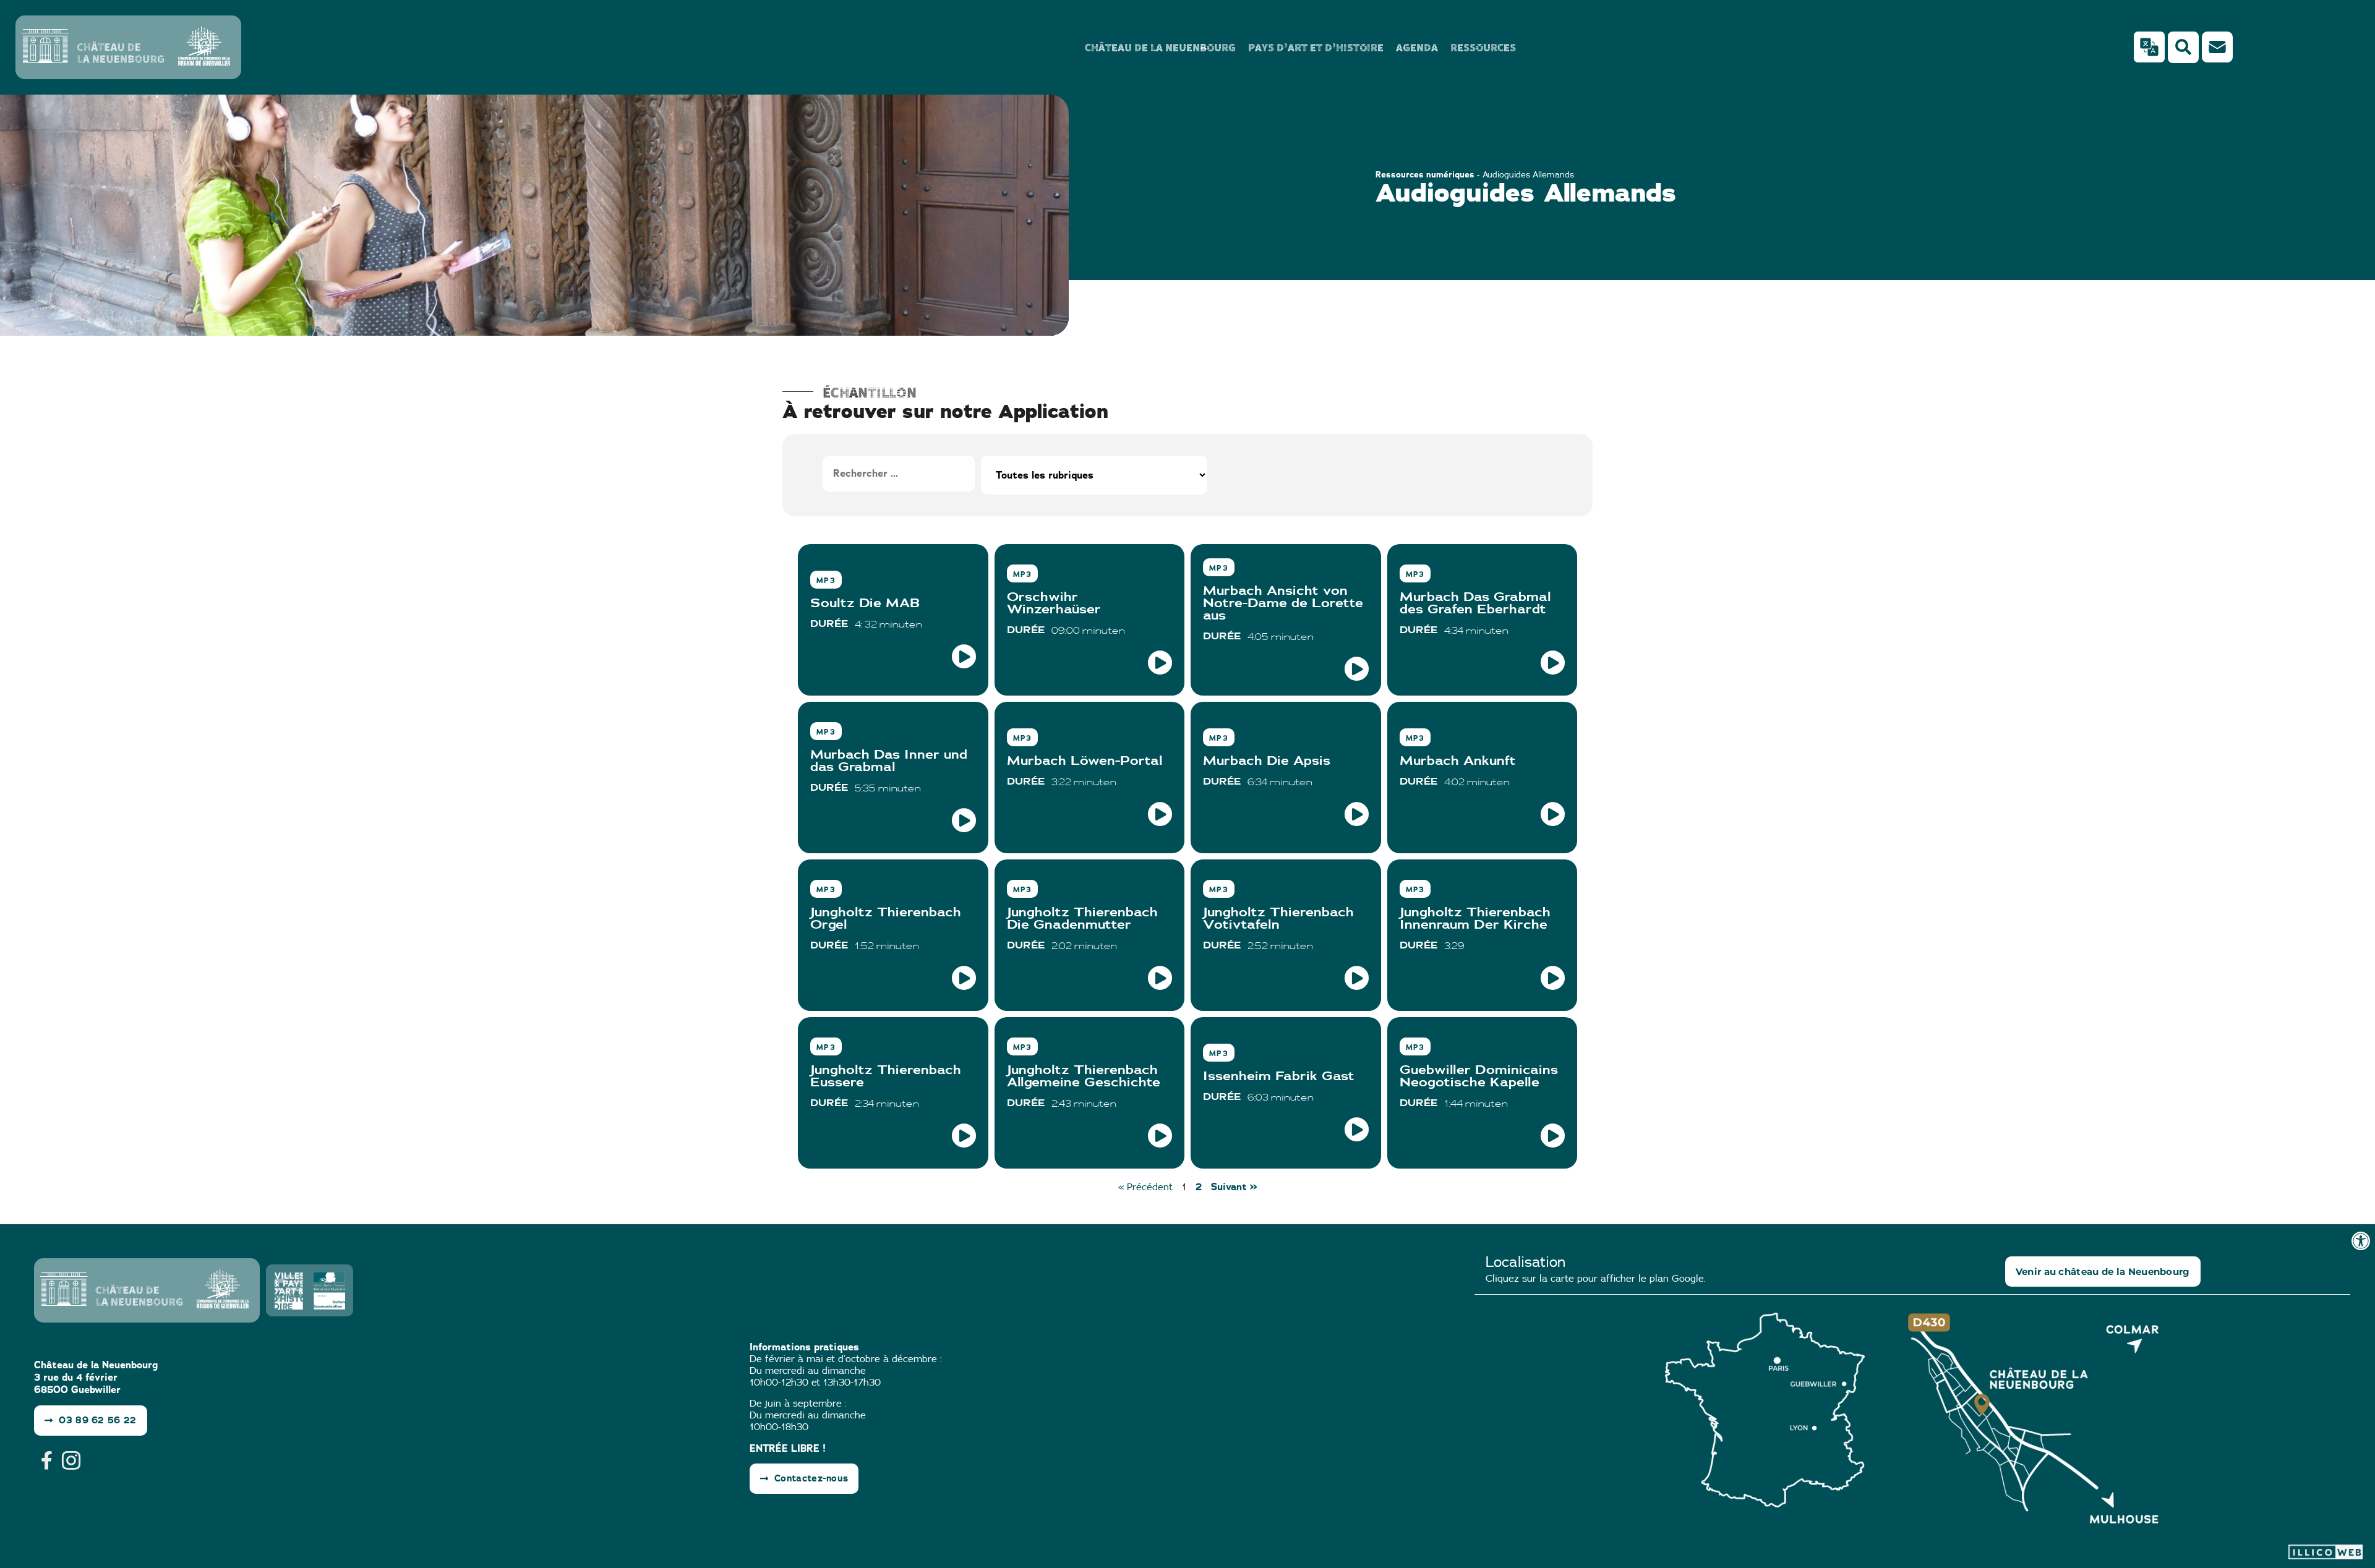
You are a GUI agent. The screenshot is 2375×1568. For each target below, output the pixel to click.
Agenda (1417, 47)
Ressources (1483, 47)
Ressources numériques (1425, 174)
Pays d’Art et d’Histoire (1316, 47)
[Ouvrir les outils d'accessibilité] (2361, 1241)
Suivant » (1234, 1187)
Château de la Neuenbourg (1160, 47)
